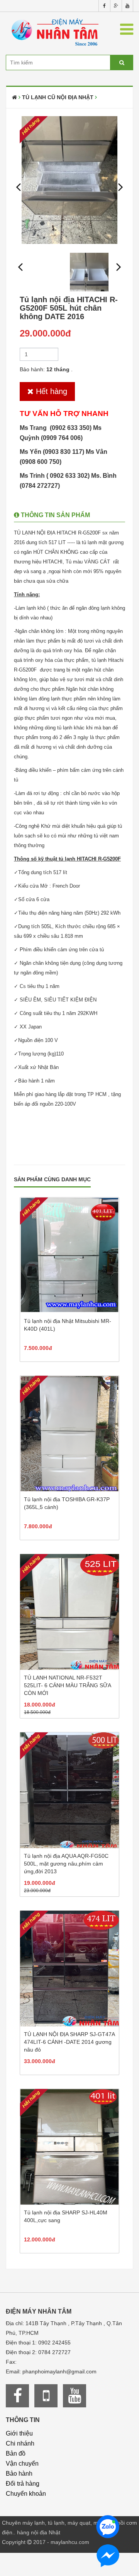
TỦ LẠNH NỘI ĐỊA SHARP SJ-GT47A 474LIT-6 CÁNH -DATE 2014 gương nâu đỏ (69, 2042)
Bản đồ (16, 2453)
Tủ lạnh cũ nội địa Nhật (58, 97)
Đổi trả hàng (23, 2484)
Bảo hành (19, 2474)
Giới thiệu (19, 2433)
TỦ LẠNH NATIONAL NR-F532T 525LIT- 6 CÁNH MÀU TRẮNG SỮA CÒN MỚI (67, 1685)
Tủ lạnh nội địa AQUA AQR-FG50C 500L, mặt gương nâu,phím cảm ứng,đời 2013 (66, 1864)
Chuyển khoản (26, 2494)
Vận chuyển (22, 2464)
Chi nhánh (20, 2443)
